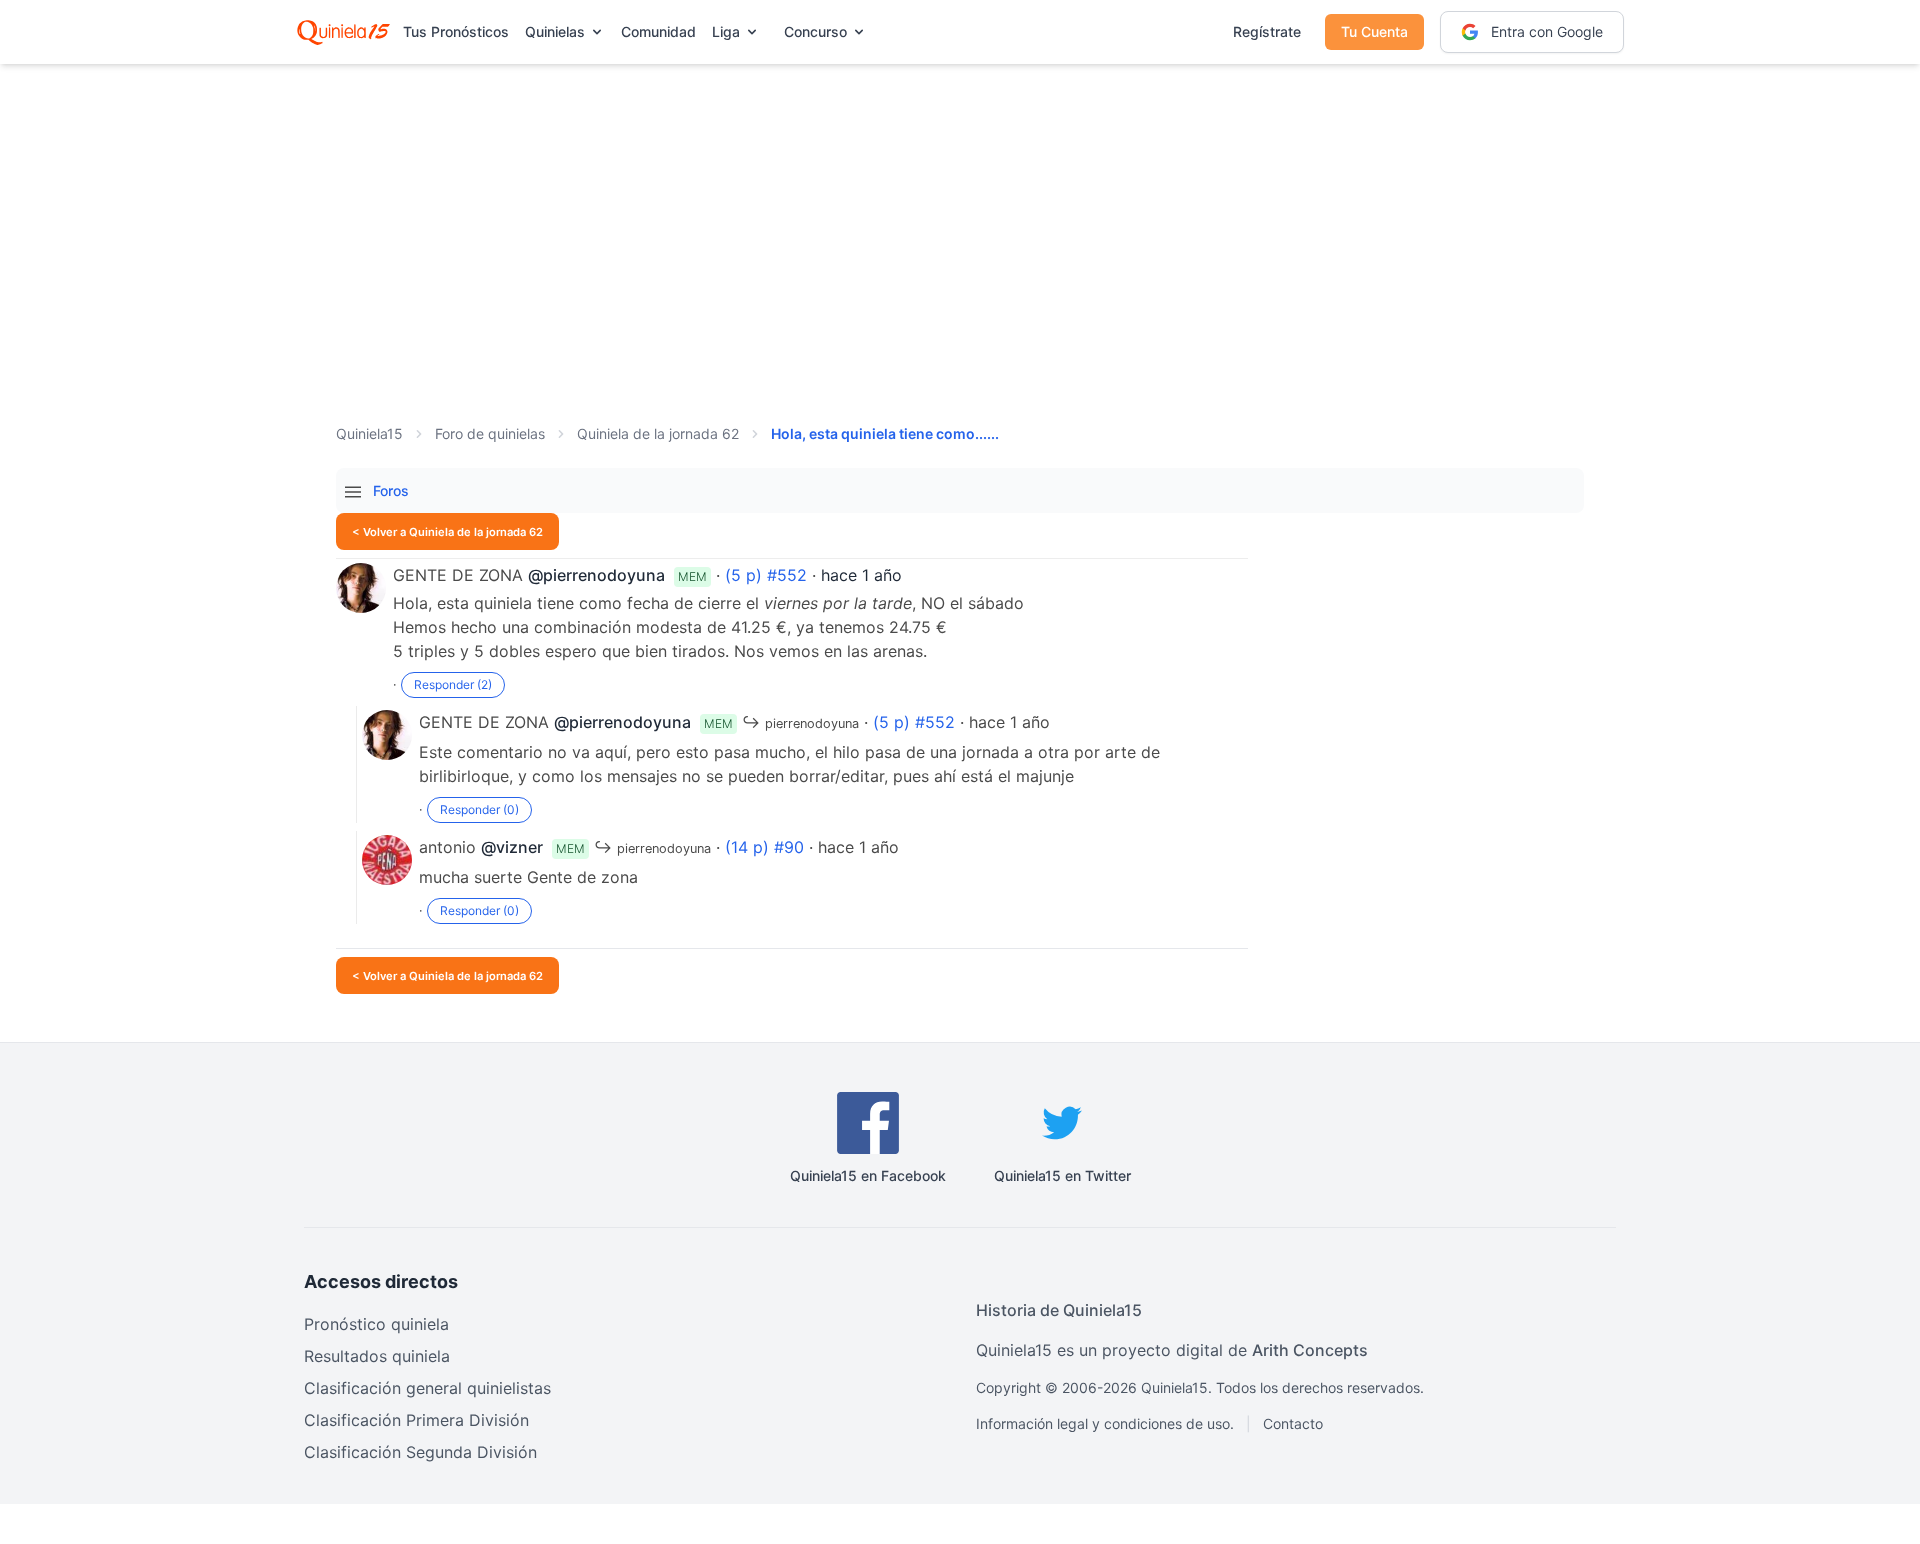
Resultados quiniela (377, 1356)
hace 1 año (861, 575)
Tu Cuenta (1374, 31)
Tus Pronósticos (456, 31)
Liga (726, 31)
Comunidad (658, 31)
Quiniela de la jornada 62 (658, 433)
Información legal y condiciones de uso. (1105, 1423)
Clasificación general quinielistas (427, 1388)
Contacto (1293, 1423)
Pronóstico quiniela (376, 1324)
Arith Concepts (1310, 1350)
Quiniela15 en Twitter (1062, 1175)
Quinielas (555, 31)
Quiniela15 (369, 433)
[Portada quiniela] (343, 32)
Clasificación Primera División (416, 1420)
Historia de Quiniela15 (1059, 1310)
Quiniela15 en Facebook (868, 1175)
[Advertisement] (960, 220)
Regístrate (1267, 31)
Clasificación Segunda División (420, 1452)
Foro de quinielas (490, 433)
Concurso (815, 31)
